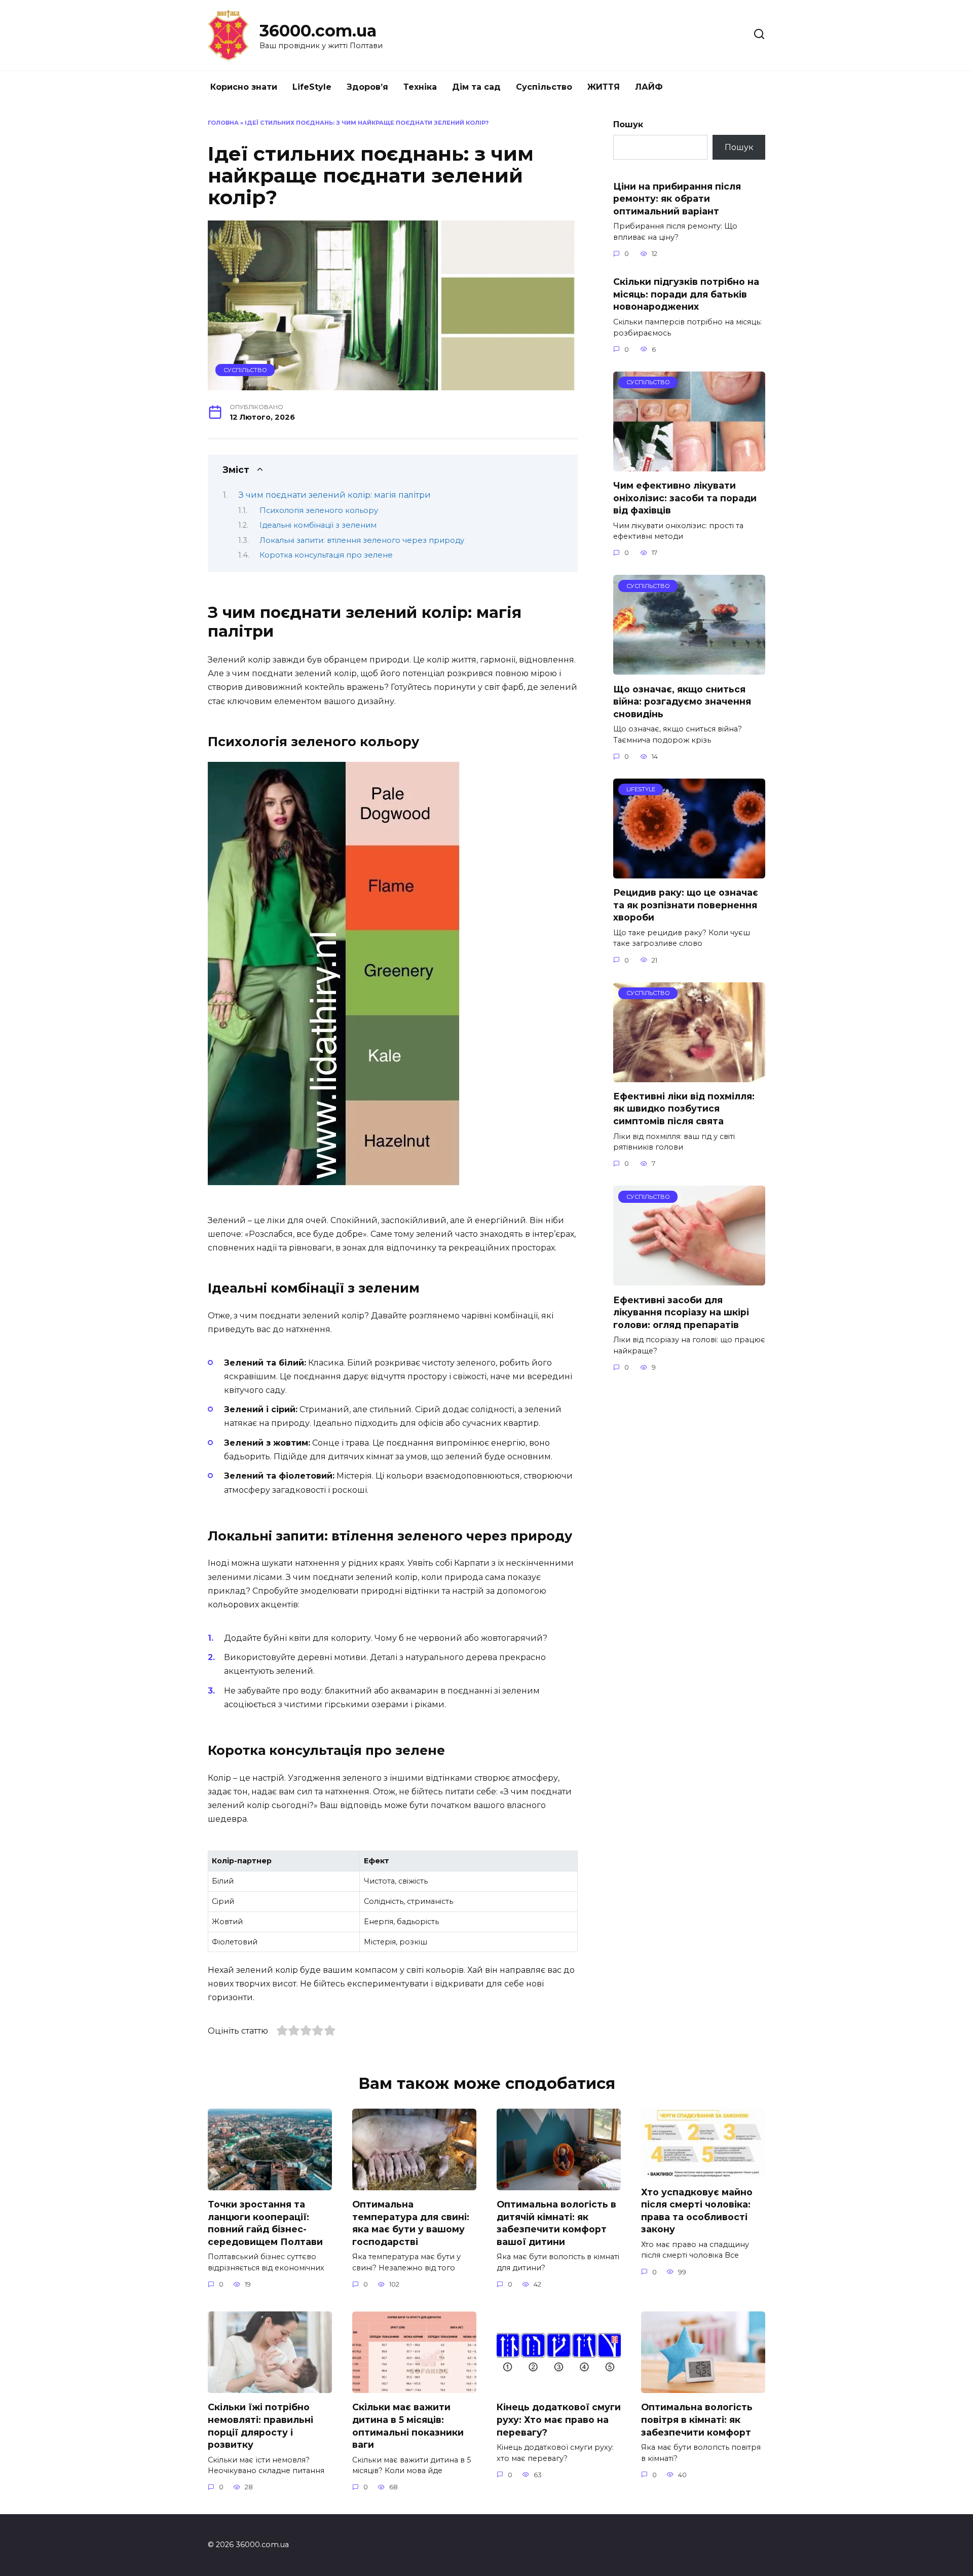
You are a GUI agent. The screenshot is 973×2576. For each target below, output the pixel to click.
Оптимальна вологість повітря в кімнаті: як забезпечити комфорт (697, 2419)
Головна (223, 123)
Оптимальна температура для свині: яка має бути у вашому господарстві (411, 2223)
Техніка (420, 87)
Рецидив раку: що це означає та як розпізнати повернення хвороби (686, 905)
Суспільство (544, 87)
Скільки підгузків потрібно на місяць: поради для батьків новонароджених (686, 294)
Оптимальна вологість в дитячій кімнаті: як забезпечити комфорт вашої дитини (556, 2223)
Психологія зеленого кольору (319, 510)
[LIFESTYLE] (689, 872)
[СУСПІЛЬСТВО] (689, 465)
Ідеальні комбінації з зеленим (318, 525)
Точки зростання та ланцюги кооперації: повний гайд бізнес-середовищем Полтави (265, 2223)
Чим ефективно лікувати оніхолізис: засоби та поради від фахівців (685, 498)
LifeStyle (312, 87)
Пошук (628, 124)
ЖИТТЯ (604, 87)
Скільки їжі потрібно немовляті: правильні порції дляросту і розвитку (260, 2426)
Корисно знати (244, 87)
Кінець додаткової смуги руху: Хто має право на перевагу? (559, 2419)
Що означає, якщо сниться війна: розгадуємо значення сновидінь (682, 701)
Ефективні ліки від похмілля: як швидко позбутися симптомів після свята (684, 1109)
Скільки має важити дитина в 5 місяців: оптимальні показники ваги (408, 2426)
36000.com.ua (318, 31)
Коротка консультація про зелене (326, 555)
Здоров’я (367, 87)
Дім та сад (476, 87)
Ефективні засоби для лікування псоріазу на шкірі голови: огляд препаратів (681, 1312)
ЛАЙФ (649, 87)
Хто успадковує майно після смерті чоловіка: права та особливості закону (697, 2210)
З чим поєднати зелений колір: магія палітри (335, 495)
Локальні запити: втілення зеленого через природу (362, 540)
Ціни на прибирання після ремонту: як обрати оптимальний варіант (677, 198)
